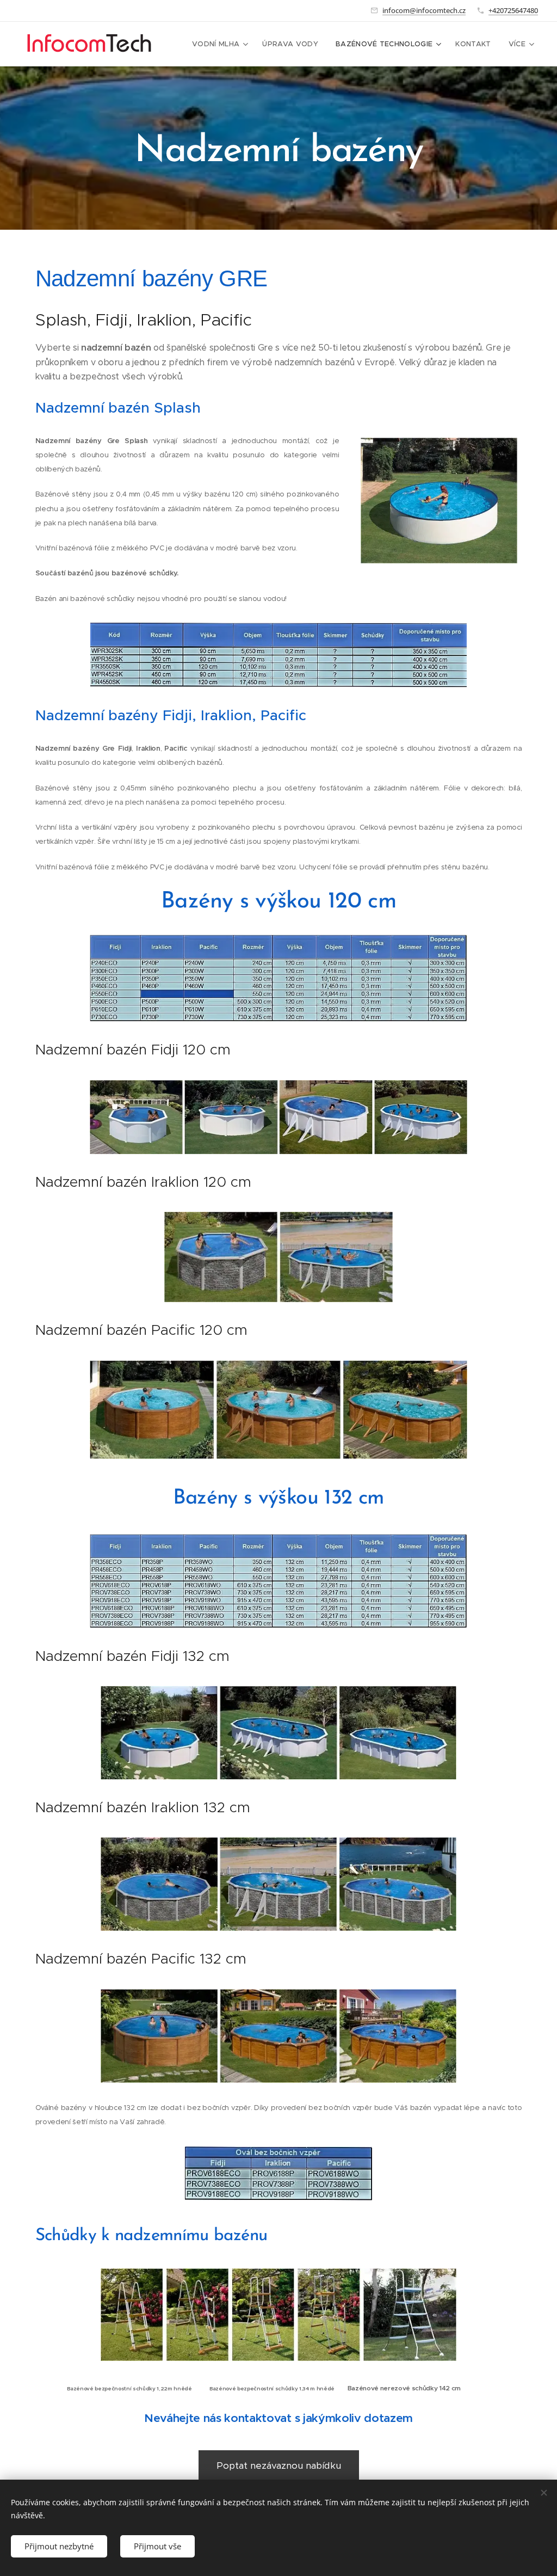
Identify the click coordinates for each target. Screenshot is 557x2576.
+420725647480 (513, 10)
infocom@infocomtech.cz (424, 10)
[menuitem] (221, 44)
